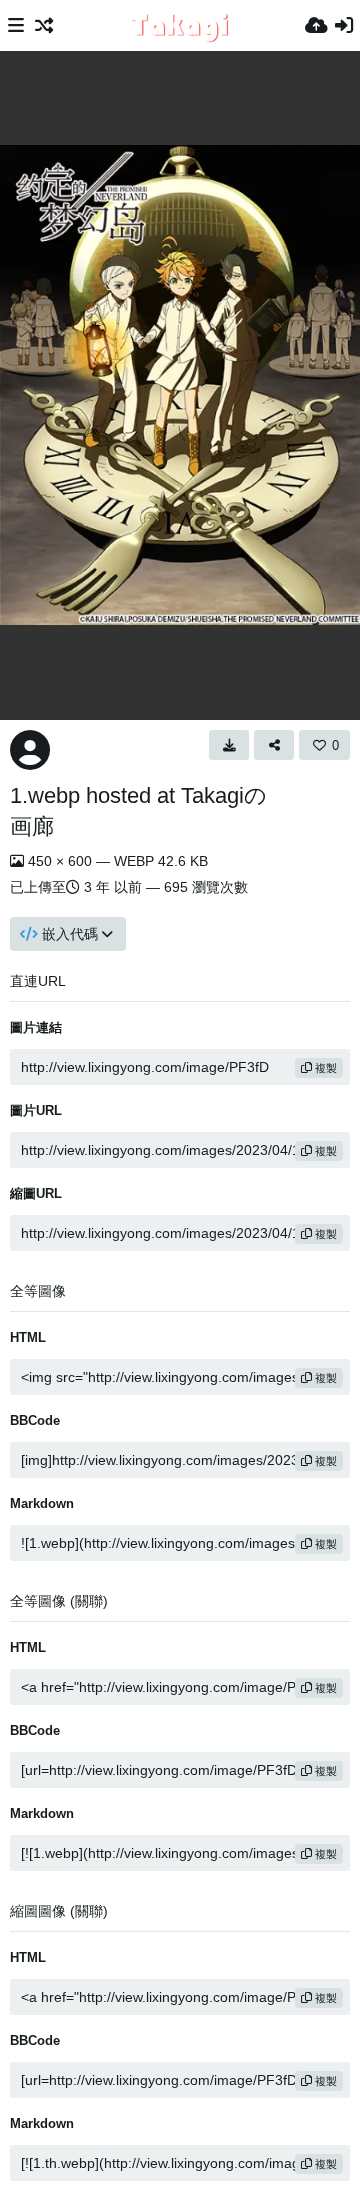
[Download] (229, 745)
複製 (324, 1068)
